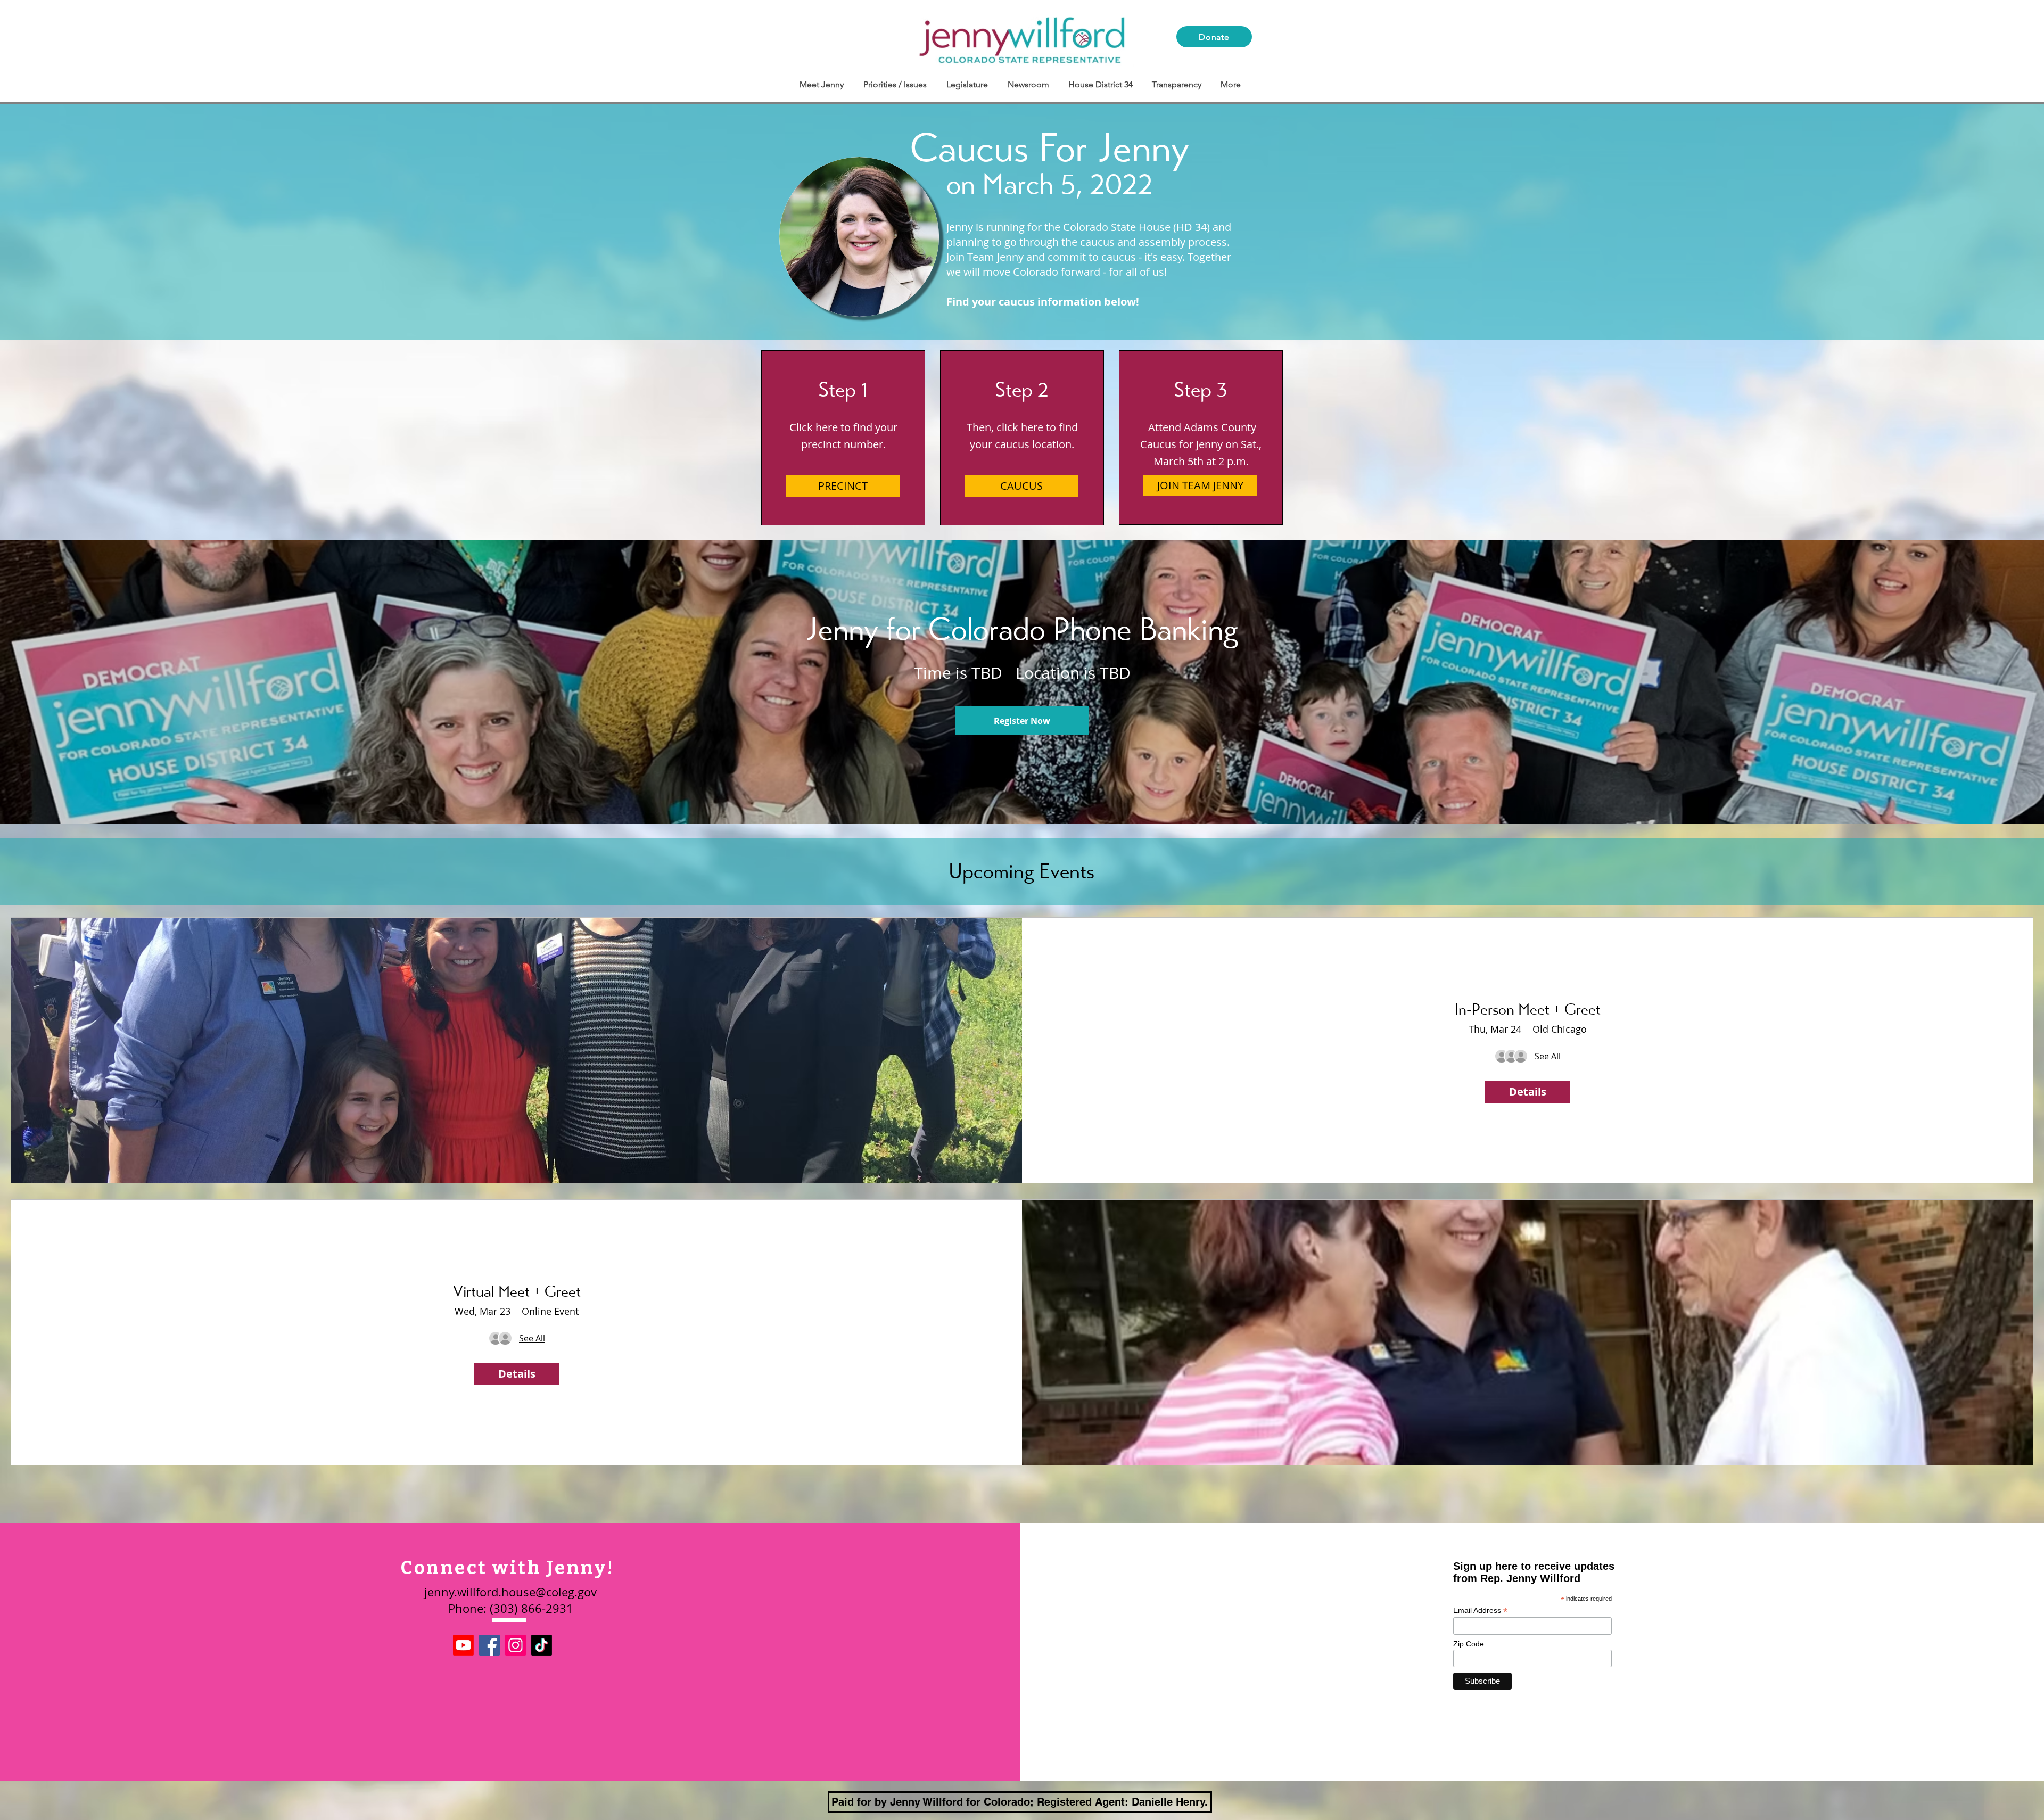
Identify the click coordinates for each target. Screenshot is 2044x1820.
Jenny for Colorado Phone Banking (1022, 629)
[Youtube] (463, 1645)
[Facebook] (489, 1645)
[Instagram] (516, 1645)
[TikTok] (542, 1645)
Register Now (1022, 721)
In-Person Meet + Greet (1528, 1009)
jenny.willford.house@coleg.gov (510, 1592)
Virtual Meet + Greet (517, 1291)
